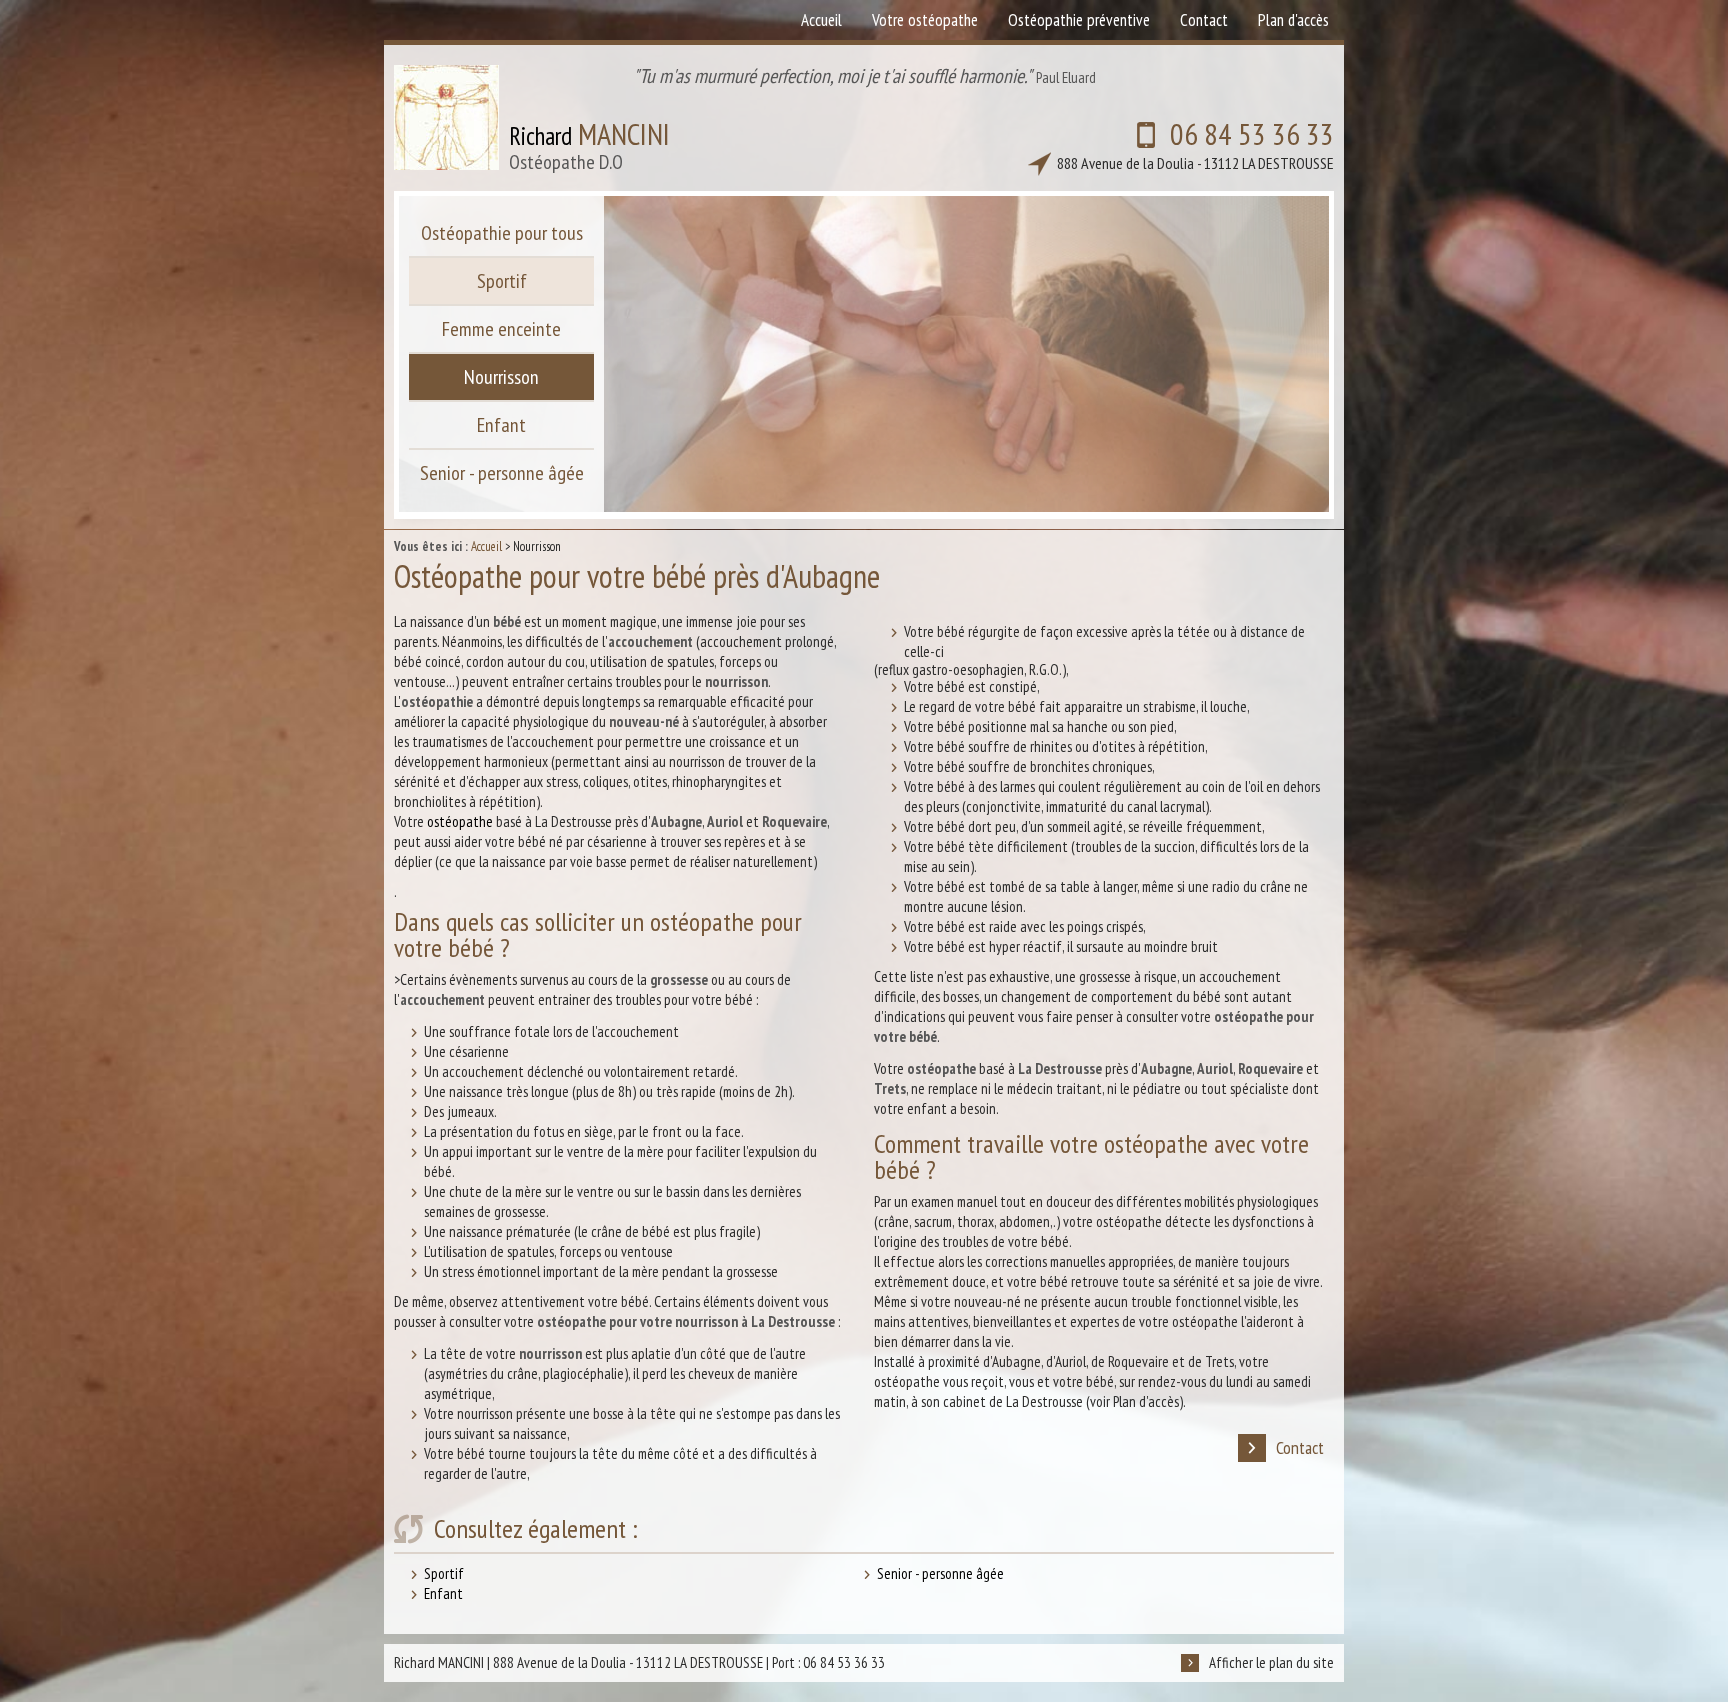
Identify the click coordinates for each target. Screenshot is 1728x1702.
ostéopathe (460, 821)
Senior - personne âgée (940, 1573)
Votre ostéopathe (925, 20)
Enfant (443, 1593)
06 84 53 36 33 (1195, 144)
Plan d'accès (1293, 20)
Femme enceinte (501, 329)
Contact (1300, 1447)
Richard (589, 144)
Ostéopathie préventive (1079, 20)
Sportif (444, 1573)
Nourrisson (501, 377)
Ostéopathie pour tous (502, 233)
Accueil (486, 546)
